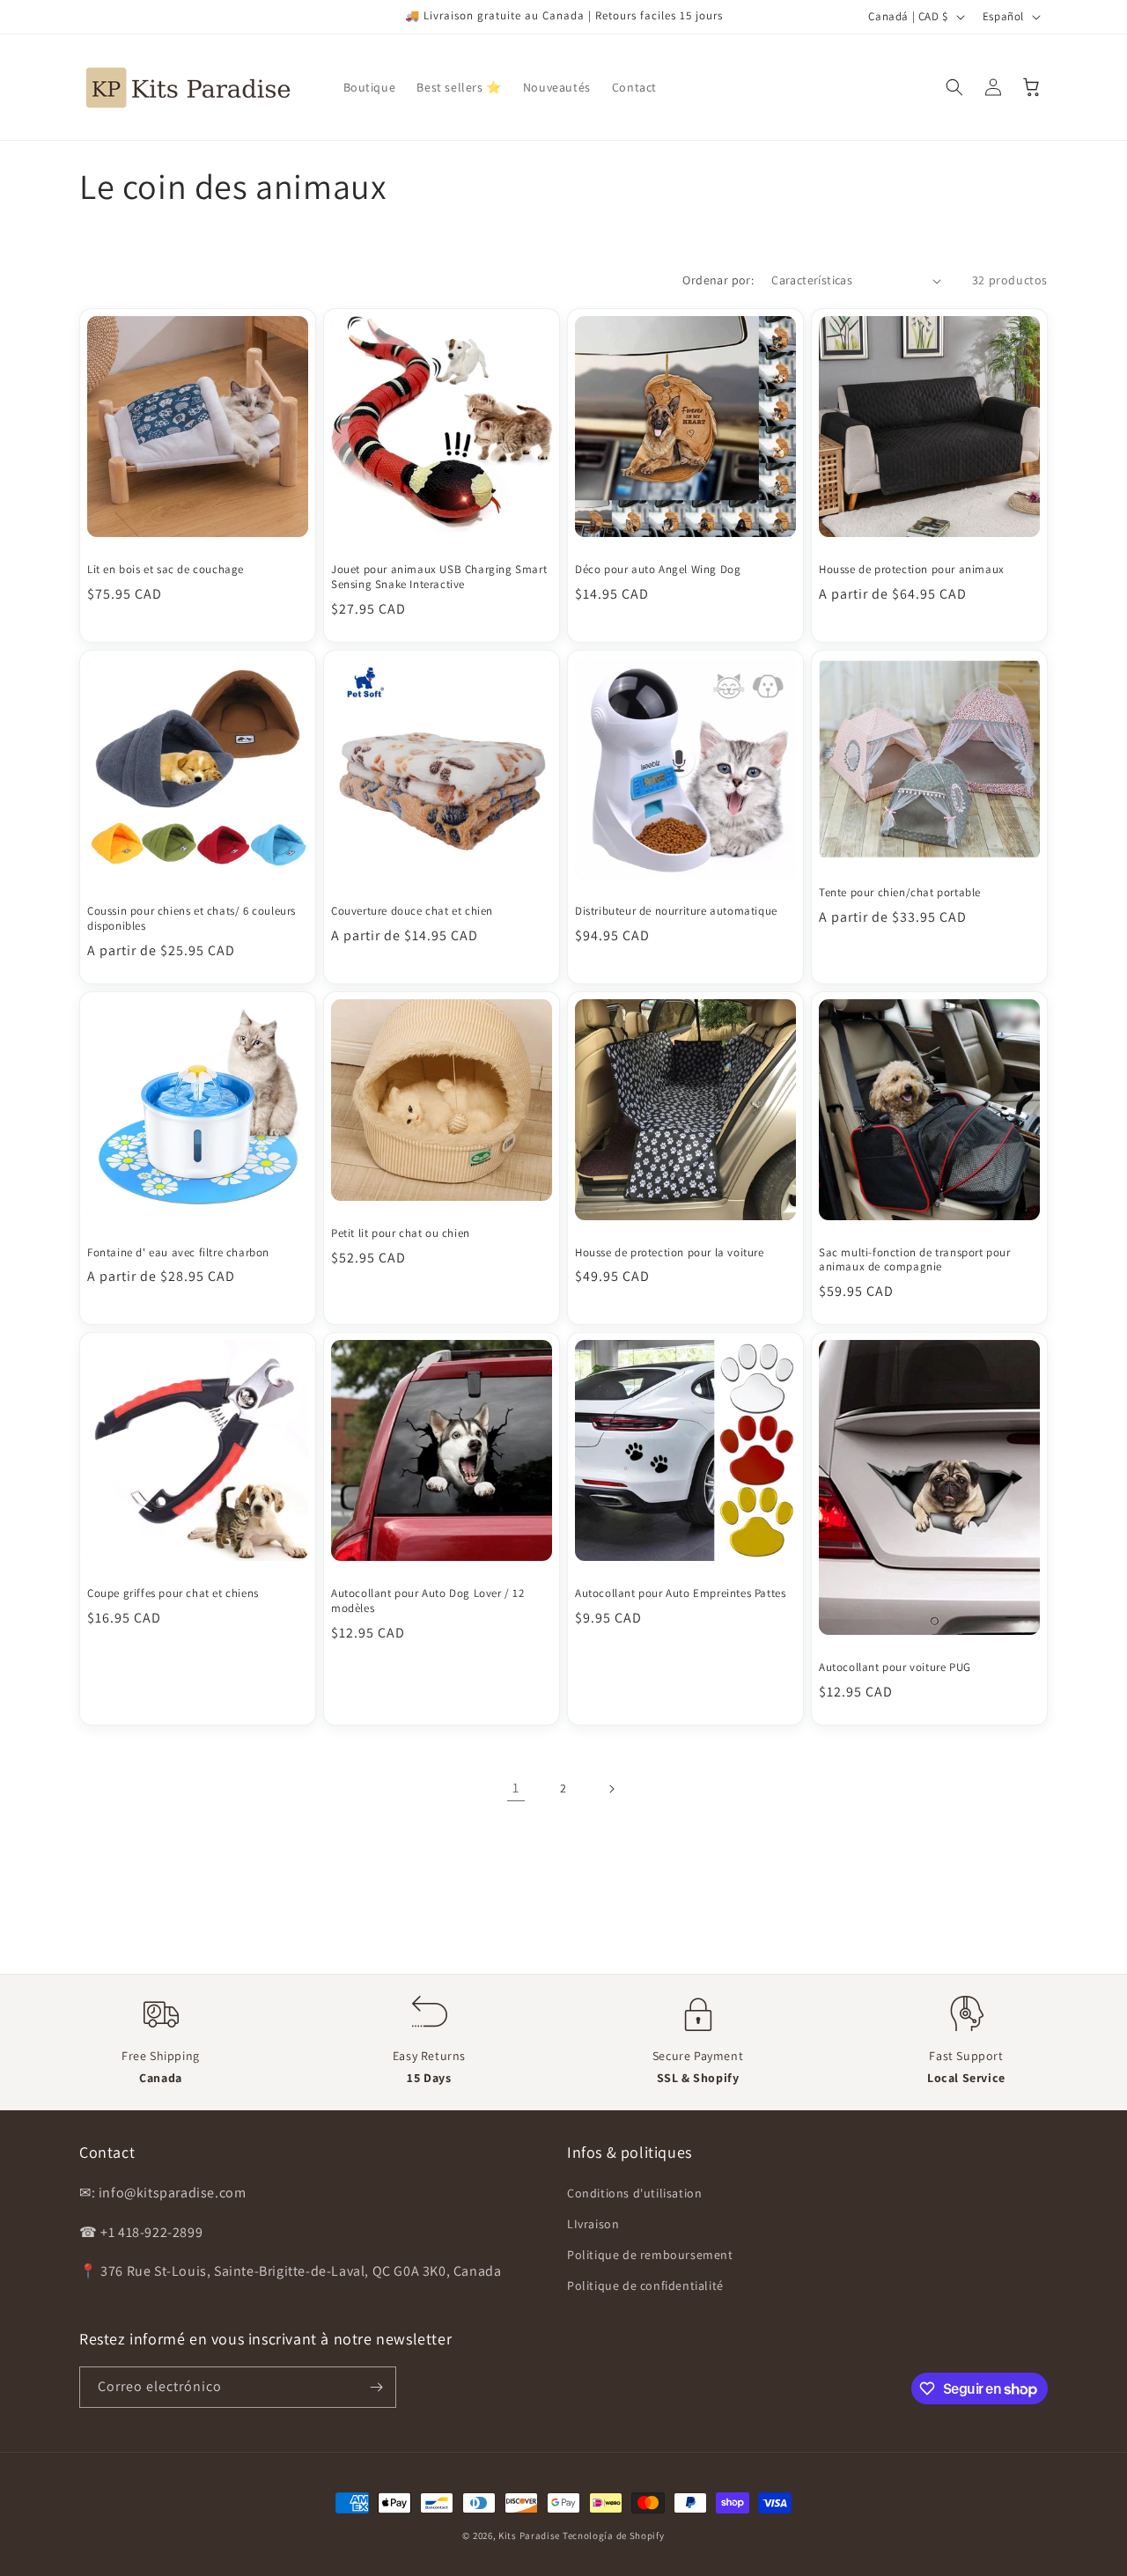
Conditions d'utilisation (634, 2193)
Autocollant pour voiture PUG (895, 1667)
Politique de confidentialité (645, 2285)
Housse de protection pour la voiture (670, 1253)
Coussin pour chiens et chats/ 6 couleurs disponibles (192, 919)
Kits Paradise (530, 2536)
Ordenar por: (718, 280)
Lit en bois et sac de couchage (166, 570)
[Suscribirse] (376, 2387)
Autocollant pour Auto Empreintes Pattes (680, 1593)
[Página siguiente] (611, 1789)
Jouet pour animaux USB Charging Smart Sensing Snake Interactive (439, 577)
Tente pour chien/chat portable (900, 893)
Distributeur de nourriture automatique (676, 911)
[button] (954, 87)
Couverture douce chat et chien (412, 911)
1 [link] (516, 1788)
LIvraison (593, 2224)
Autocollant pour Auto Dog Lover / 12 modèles (428, 1601)
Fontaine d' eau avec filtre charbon (178, 1253)
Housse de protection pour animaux (912, 570)
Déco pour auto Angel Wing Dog (658, 570)
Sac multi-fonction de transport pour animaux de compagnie (915, 1260)
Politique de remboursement (650, 2255)
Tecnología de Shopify (614, 2536)
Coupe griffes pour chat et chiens (173, 1593)
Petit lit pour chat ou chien (401, 1233)
